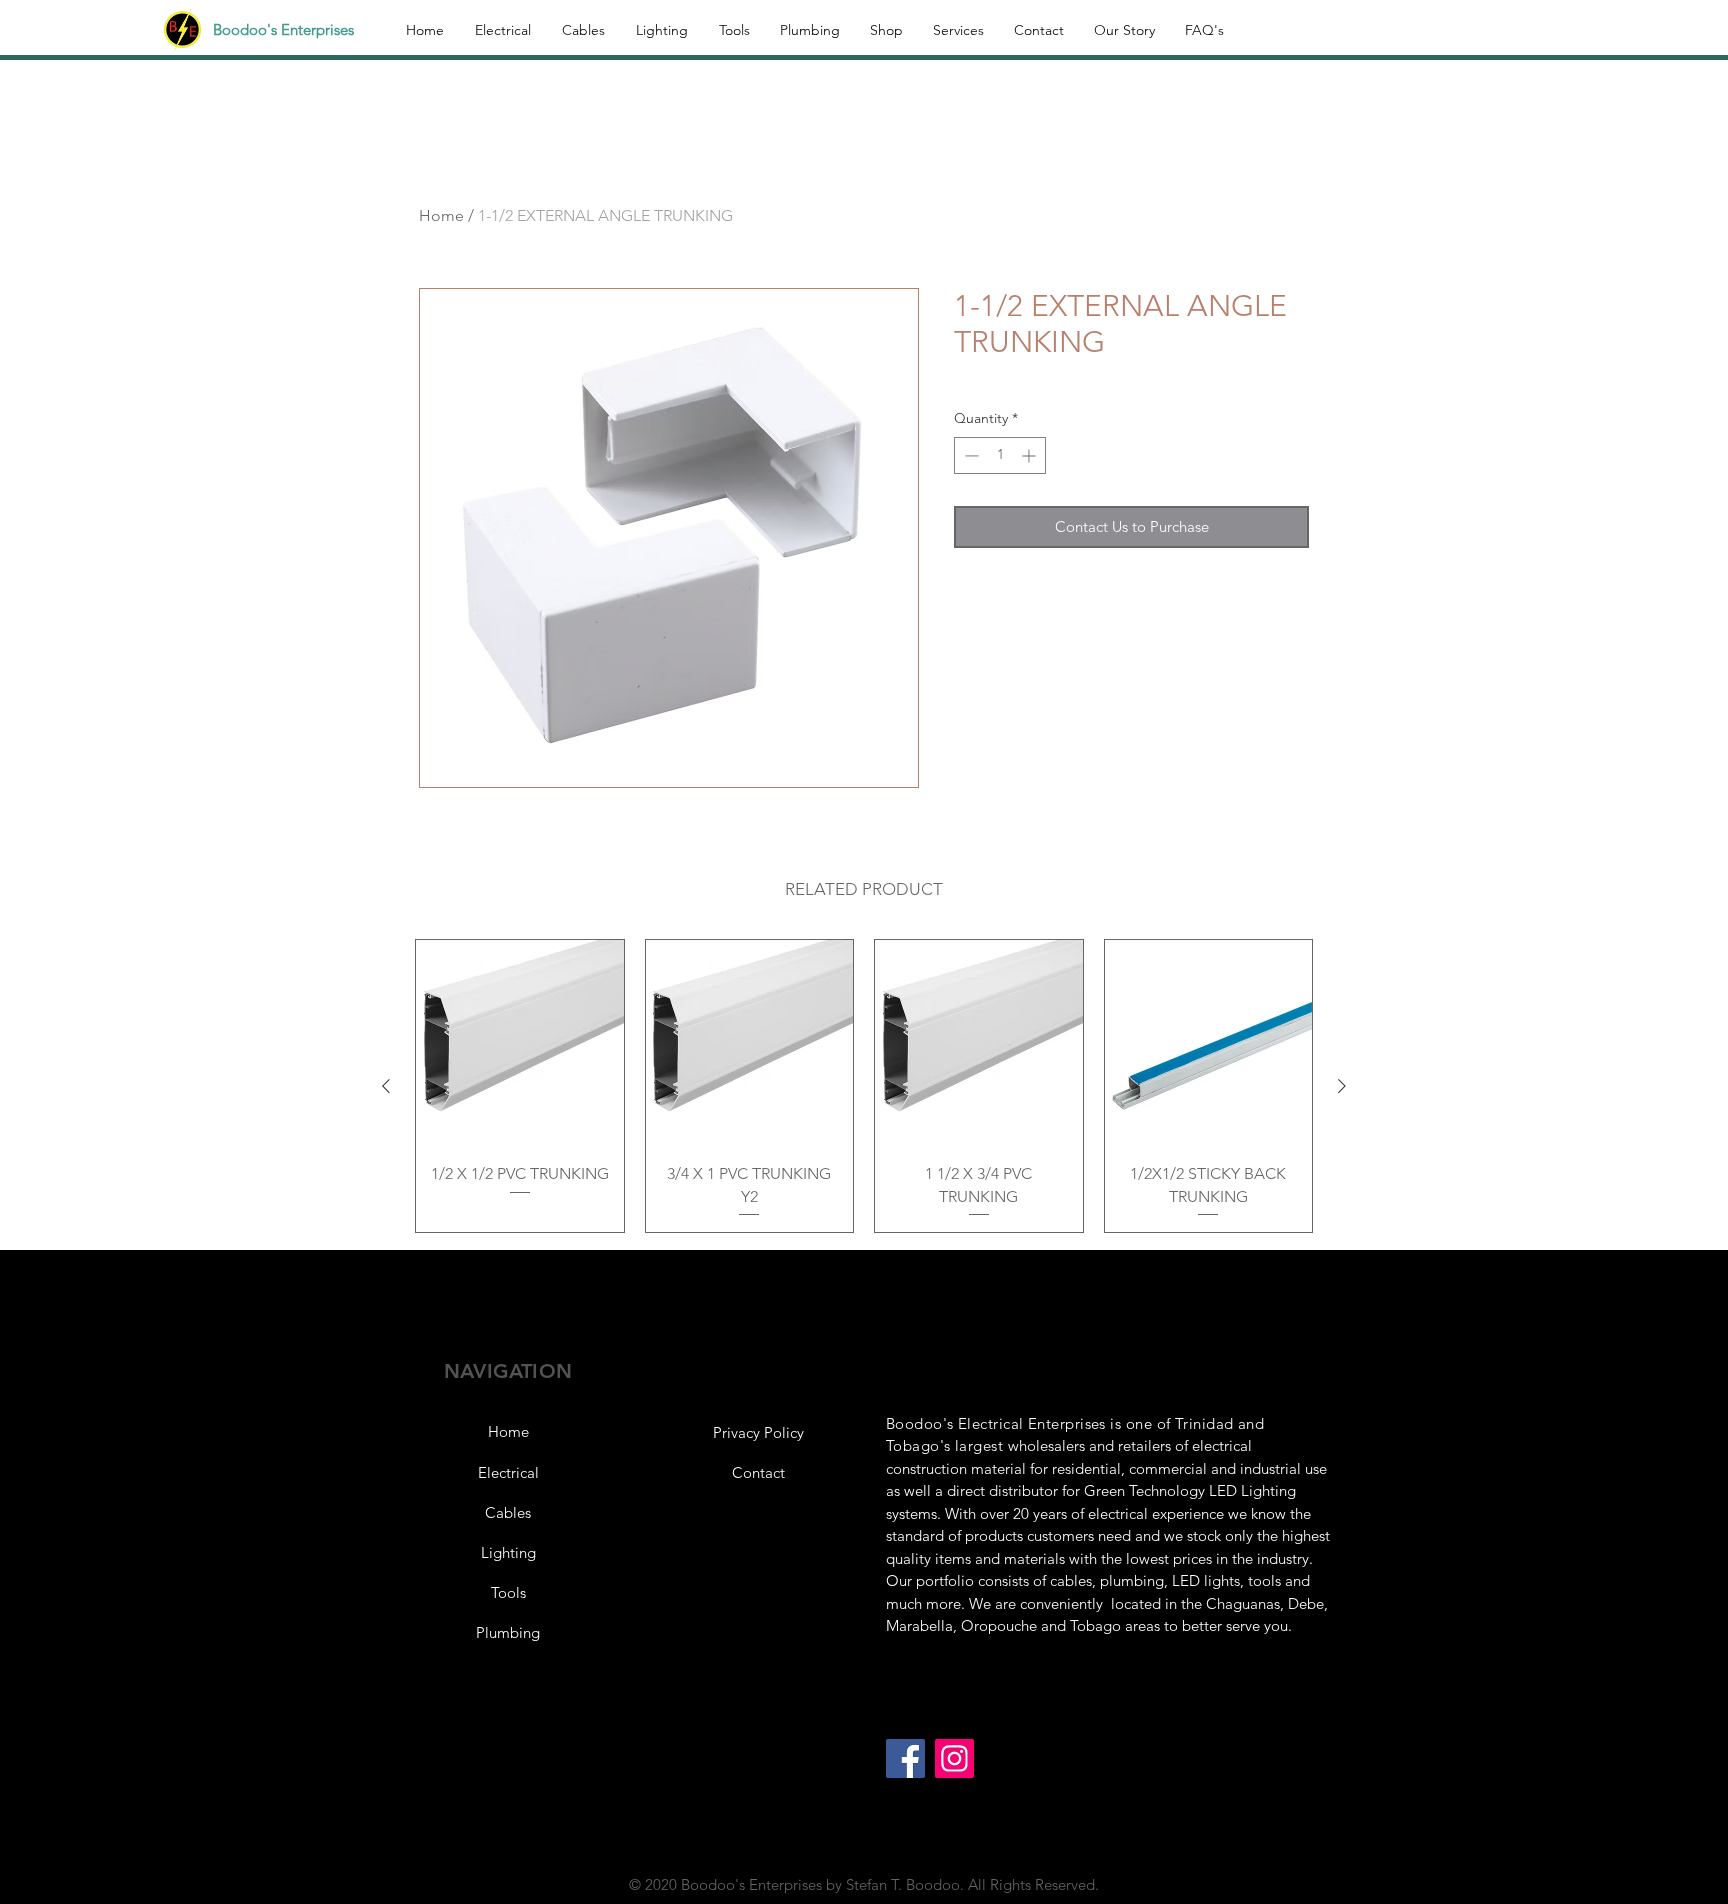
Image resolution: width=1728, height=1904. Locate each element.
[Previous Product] (386, 1086)
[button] (758, 1433)
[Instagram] (954, 1758)
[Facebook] (905, 1758)
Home (441, 215)
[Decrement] (969, 455)
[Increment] (1030, 455)
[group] (864, 1086)
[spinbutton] (1000, 455)
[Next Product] (1342, 1086)
